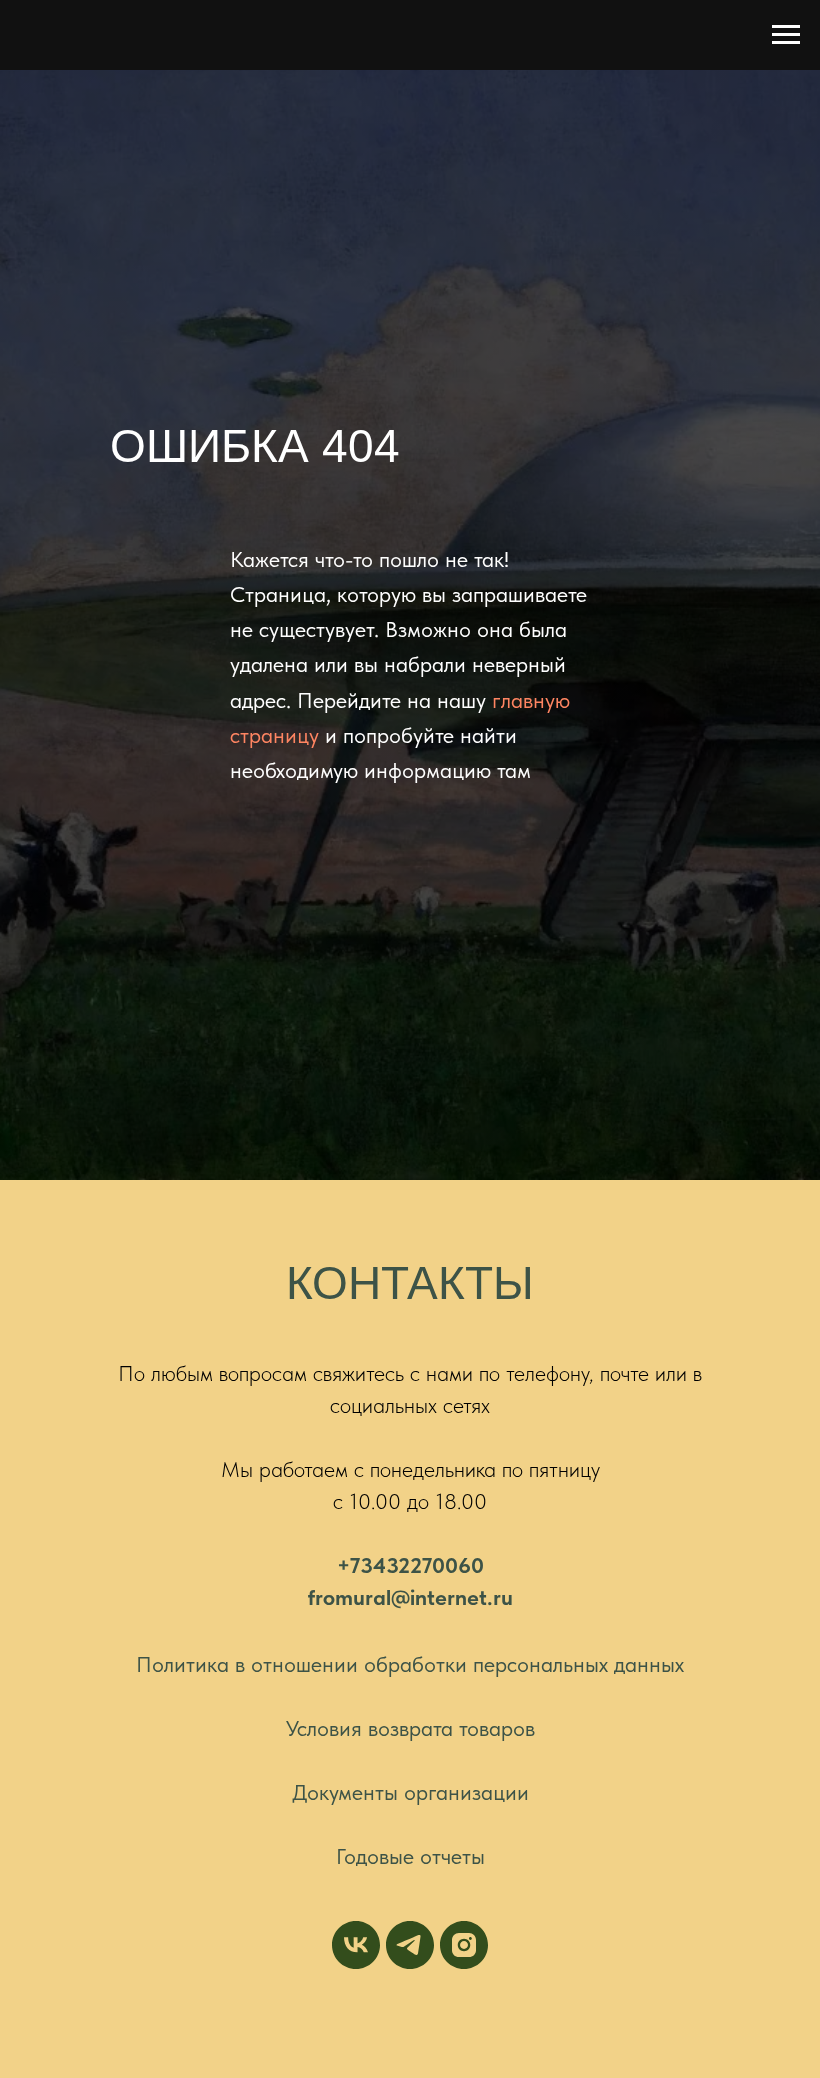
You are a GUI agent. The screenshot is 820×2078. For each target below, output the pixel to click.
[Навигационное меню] (786, 35)
